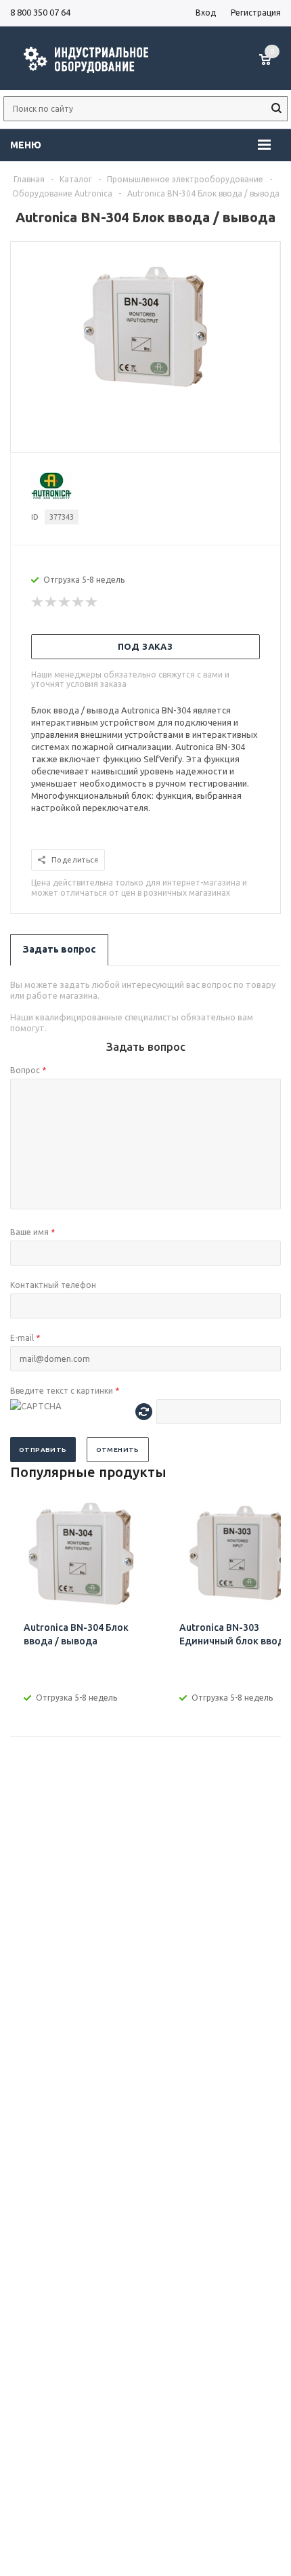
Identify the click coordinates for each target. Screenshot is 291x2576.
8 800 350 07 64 (40, 12)
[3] (65, 602)
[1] (38, 602)
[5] (92, 602)
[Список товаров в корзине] (272, 66)
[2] (51, 602)
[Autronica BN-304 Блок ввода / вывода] (145, 391)
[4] (79, 602)
